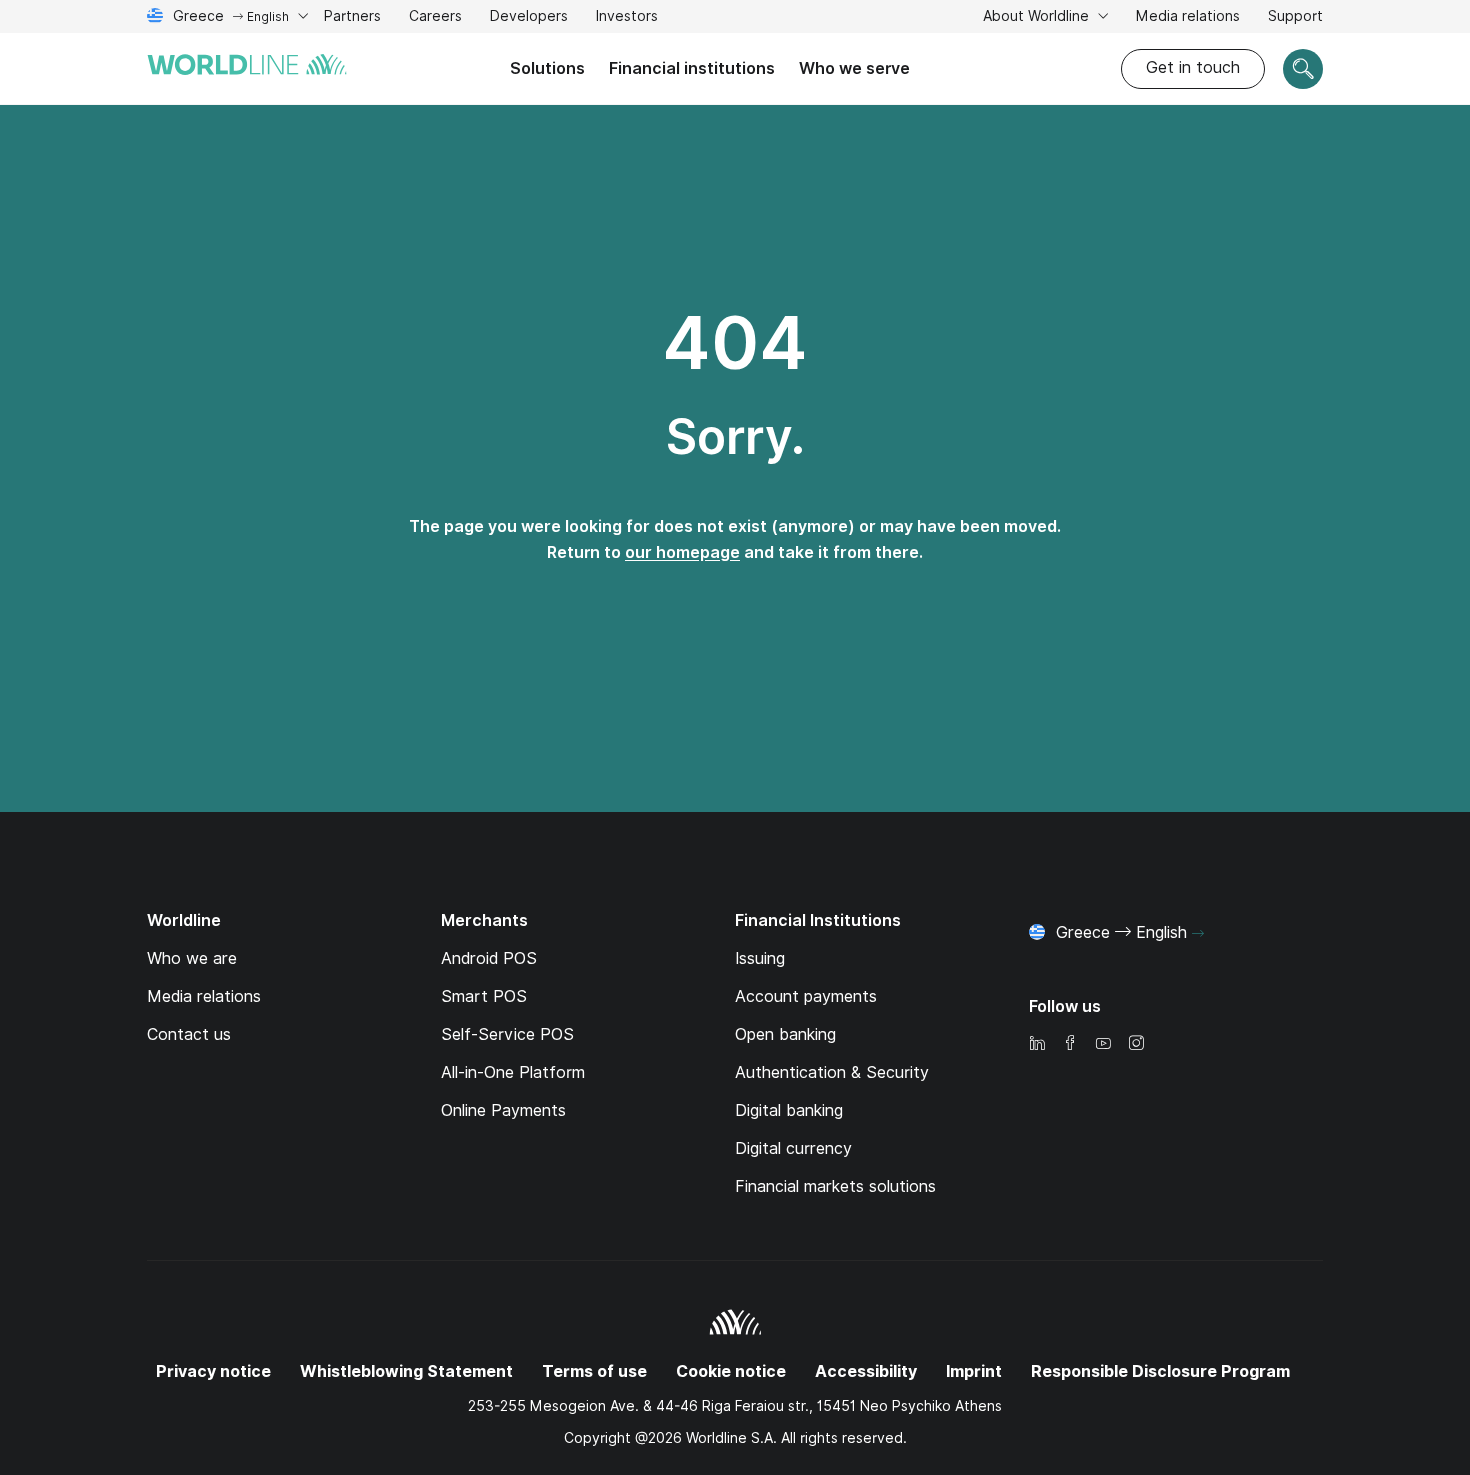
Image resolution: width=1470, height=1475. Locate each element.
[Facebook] (1070, 1044)
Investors (627, 18)
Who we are (192, 958)
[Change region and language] (1198, 934)
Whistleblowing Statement (406, 1371)
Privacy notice (213, 1371)
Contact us (189, 1034)
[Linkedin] (1037, 1044)
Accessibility (866, 1371)
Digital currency (793, 1148)
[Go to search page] (1303, 69)
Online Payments (503, 1110)
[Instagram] (1136, 1044)
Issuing (760, 958)
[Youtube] (1103, 1044)
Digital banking (789, 1110)
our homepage (682, 552)
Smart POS (484, 996)
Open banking (785, 1034)
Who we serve (854, 68)
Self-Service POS (507, 1034)
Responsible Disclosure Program (1160, 1371)
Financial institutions (692, 68)
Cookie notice (731, 1371)
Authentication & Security (832, 1072)
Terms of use (594, 1371)
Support (1295, 18)
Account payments (806, 996)
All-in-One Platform (513, 1072)
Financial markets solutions (835, 1186)
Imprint (974, 1371)
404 (735, 343)
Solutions (547, 68)
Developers (529, 18)
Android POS (489, 958)
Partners (352, 16)
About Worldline (1038, 16)
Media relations (1188, 16)
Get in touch (1193, 67)
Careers (435, 18)
